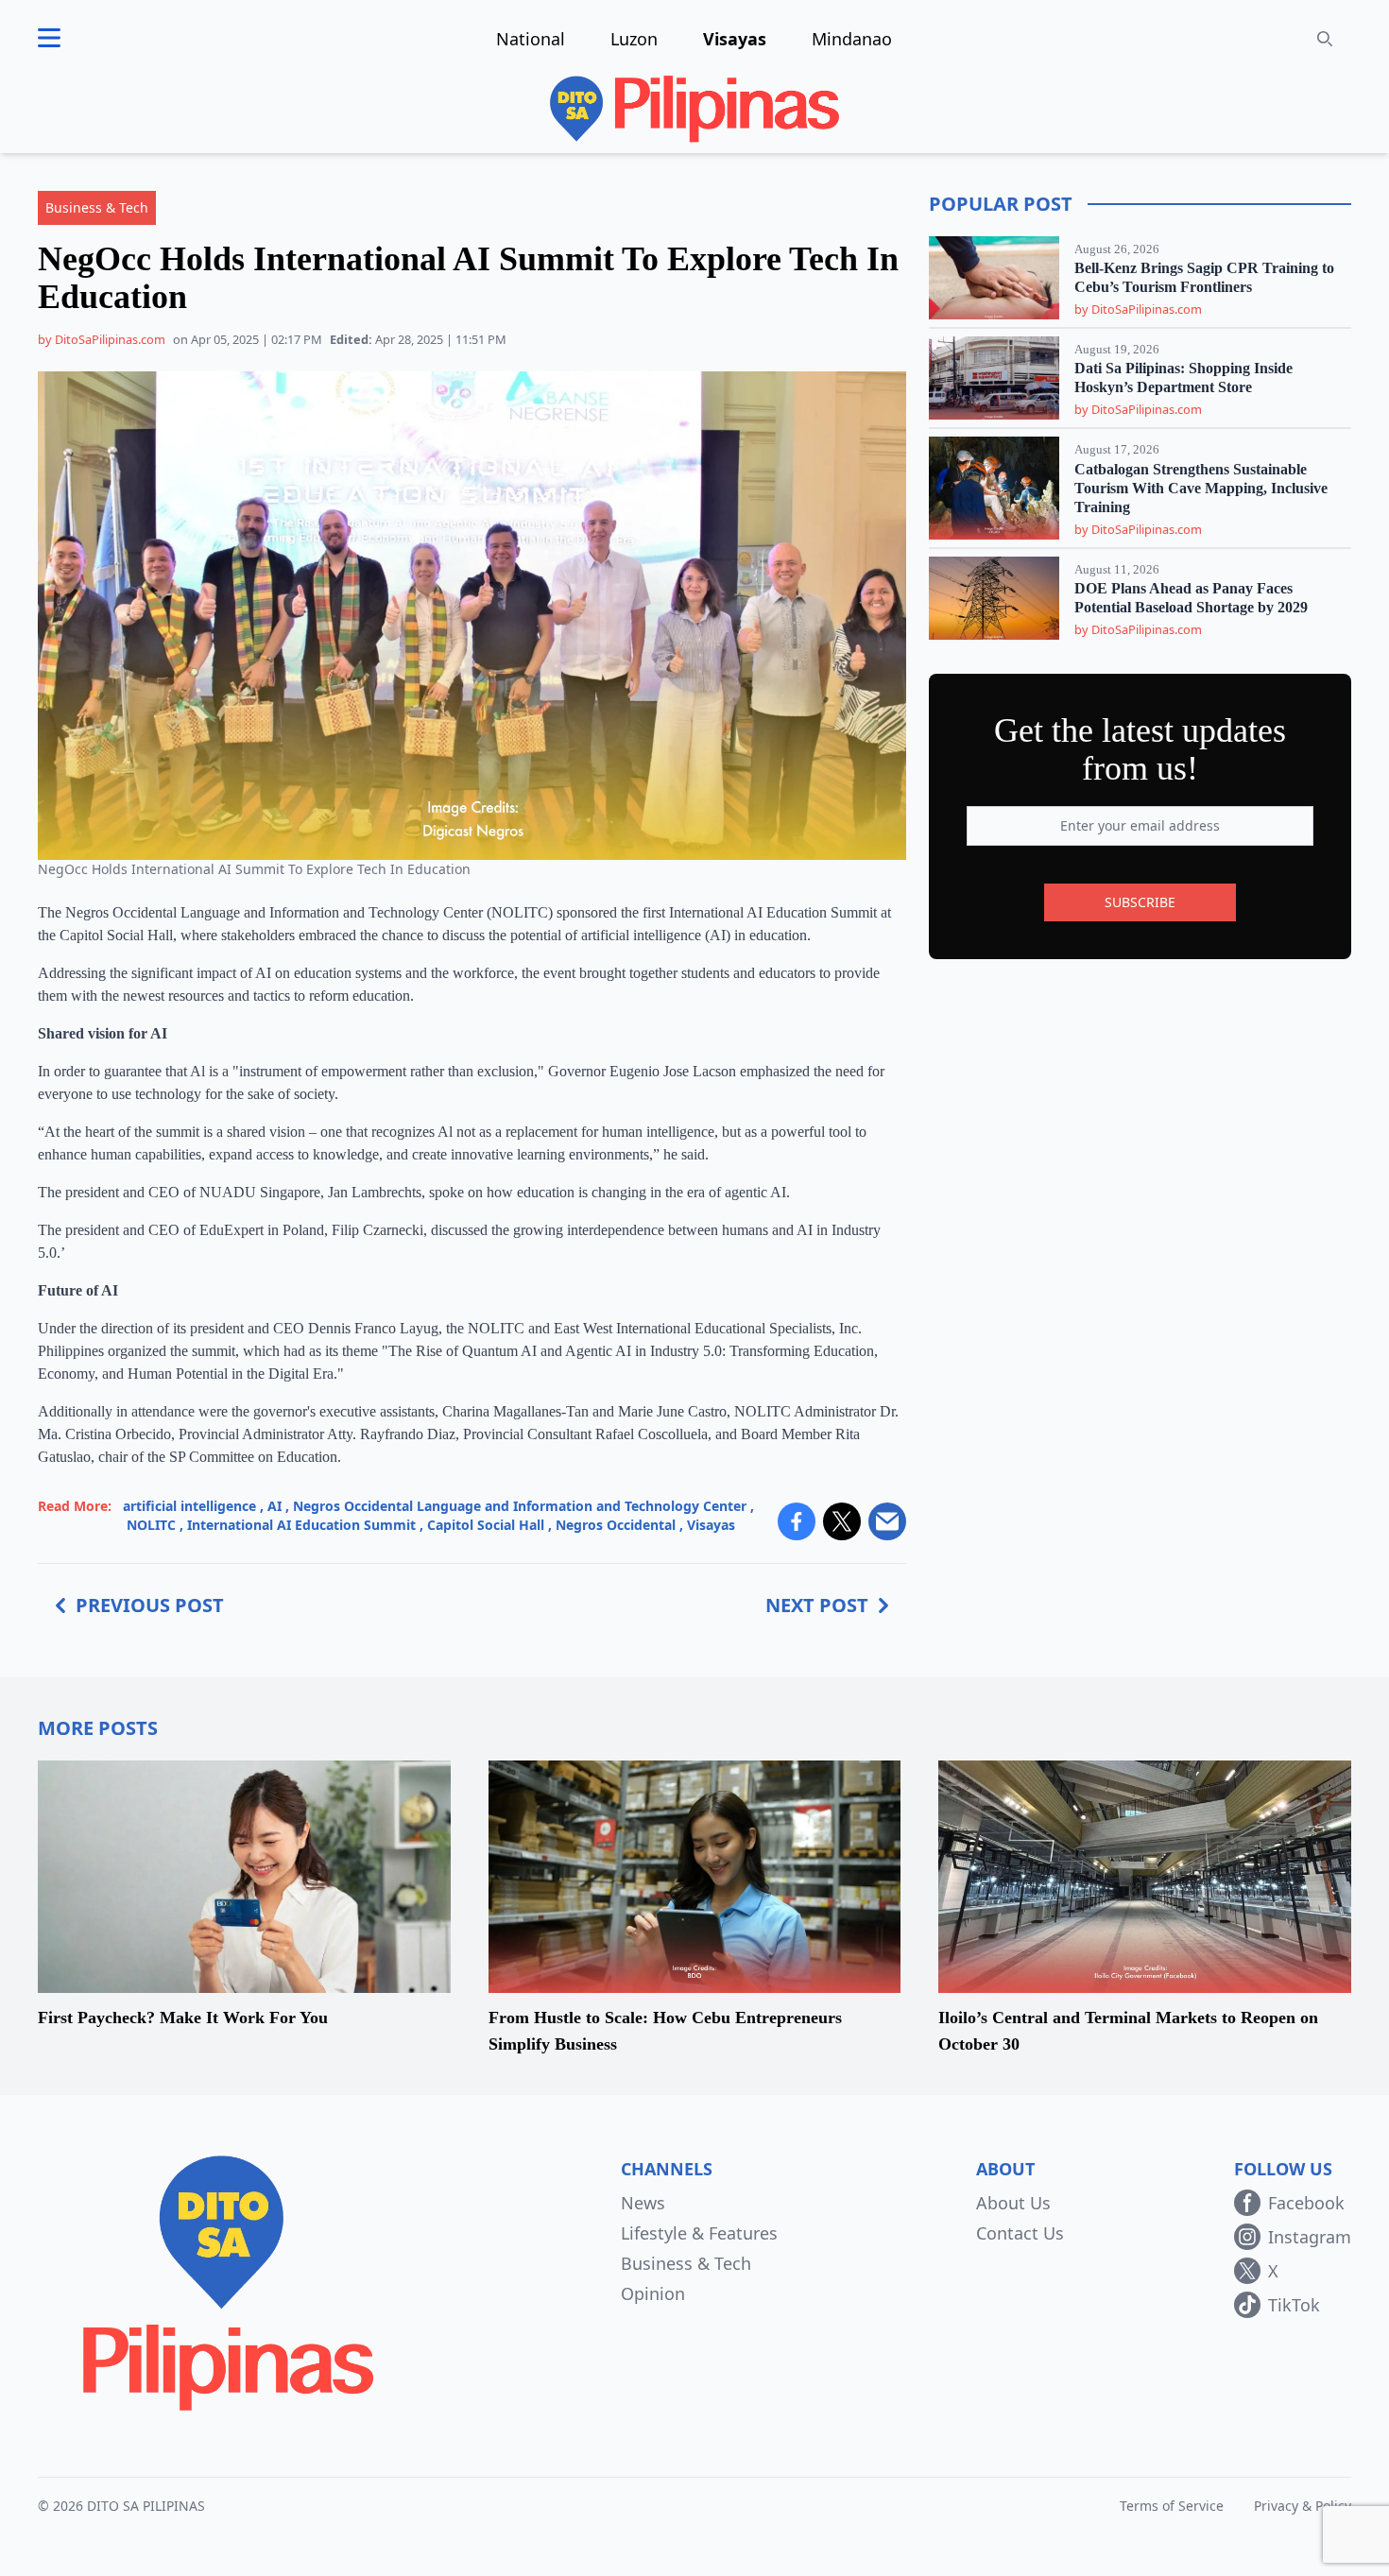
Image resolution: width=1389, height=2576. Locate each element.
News (643, 2203)
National (531, 39)
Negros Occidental (616, 1525)
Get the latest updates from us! (1140, 749)
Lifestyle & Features (699, 2233)
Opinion (653, 2293)
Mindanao (852, 39)
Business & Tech (686, 2263)
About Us (1013, 2203)
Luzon (634, 39)
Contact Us (1020, 2233)
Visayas (735, 39)
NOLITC (151, 1525)
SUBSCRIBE (1140, 902)
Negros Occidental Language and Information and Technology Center (520, 1506)
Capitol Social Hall (486, 1525)
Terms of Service (1172, 2506)
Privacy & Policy (1303, 2506)
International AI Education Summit (301, 1525)
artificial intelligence (189, 1506)
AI (274, 1506)
